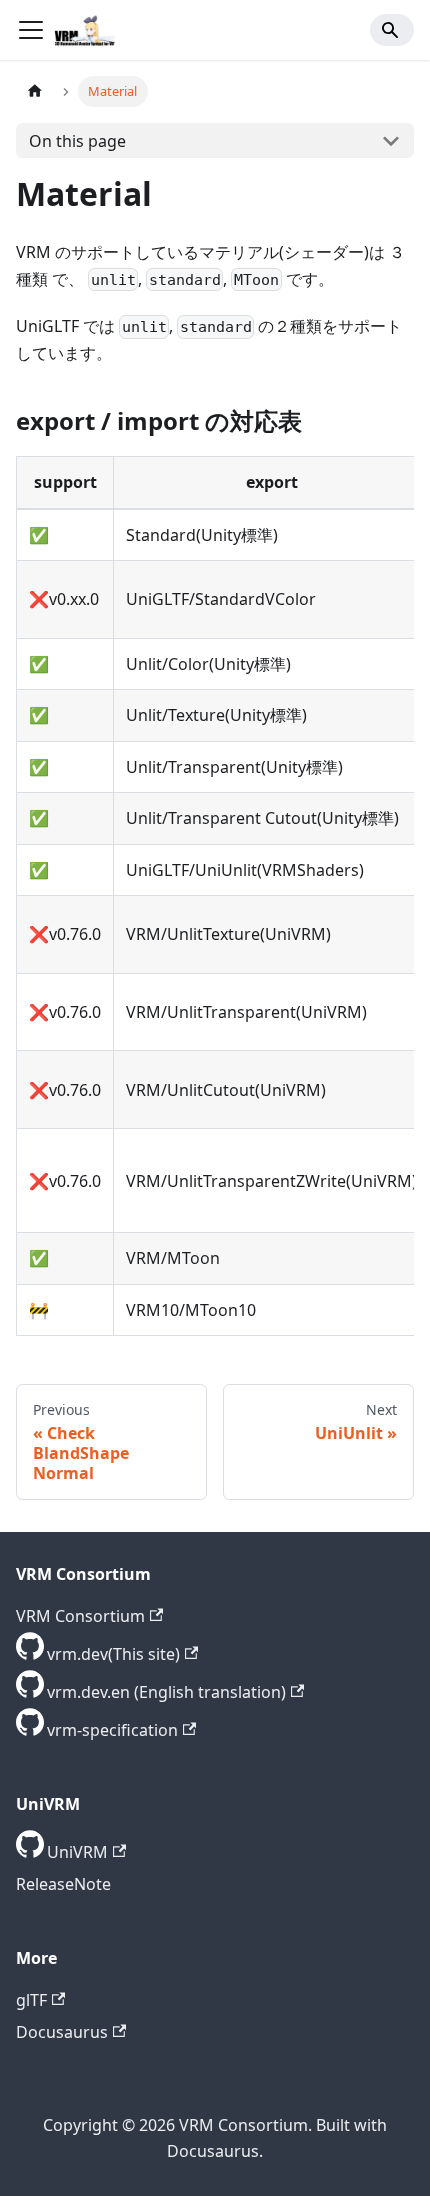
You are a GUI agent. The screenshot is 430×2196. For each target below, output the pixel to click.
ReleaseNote (63, 1884)
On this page (77, 141)
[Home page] (35, 91)
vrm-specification (112, 1730)
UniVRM (77, 1852)
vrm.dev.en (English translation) (166, 1692)
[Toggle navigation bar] (31, 30)
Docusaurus (62, 2032)
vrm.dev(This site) (113, 1654)
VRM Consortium (80, 1616)
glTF (31, 2000)
